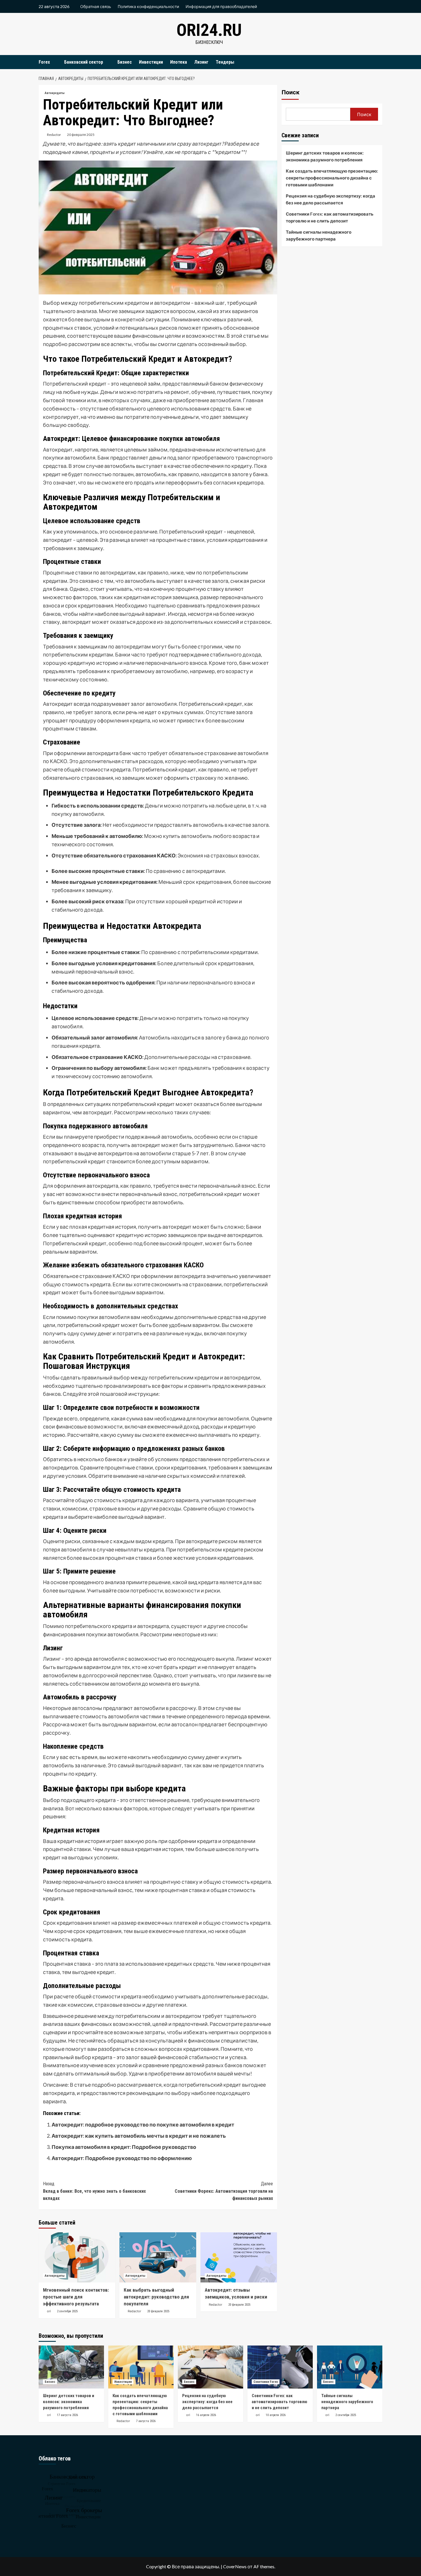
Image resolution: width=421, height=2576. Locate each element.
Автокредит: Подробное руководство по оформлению (122, 2158)
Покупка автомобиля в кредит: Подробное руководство (124, 2147)
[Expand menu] (53, 62)
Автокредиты (55, 93)
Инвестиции (151, 62)
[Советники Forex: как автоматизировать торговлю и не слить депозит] (280, 2367)
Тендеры (225, 62)
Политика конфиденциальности (148, 6)
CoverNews (235, 2566)
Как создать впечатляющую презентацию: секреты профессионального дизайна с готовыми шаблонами (332, 178)
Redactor (54, 135)
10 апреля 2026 (276, 2415)
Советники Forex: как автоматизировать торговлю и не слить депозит (330, 217)
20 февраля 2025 (81, 135)
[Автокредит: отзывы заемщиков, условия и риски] (239, 2257)
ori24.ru (209, 30)
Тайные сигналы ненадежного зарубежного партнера (319, 235)
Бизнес (125, 62)
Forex (44, 62)
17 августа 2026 (67, 2415)
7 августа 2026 (146, 2421)
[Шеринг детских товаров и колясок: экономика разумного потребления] (71, 2367)
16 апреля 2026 (206, 2415)
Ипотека (179, 62)
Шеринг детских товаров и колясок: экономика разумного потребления (325, 156)
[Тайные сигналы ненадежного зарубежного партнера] (350, 2367)
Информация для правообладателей (221, 6)
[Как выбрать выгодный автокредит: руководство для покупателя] (158, 2257)
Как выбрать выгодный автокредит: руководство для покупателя (156, 2297)
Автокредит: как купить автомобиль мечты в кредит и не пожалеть (139, 2136)
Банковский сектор (84, 62)
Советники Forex (266, 2382)
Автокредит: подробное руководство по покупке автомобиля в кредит (143, 2124)
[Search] (379, 62)
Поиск (291, 92)
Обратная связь (96, 6)
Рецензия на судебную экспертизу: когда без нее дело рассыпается (330, 199)
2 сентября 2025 (67, 2311)
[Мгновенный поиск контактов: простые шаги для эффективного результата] (77, 2257)
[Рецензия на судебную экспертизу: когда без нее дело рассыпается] (210, 2367)
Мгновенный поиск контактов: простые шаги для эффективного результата (76, 2297)
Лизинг (201, 62)
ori (49, 2311)
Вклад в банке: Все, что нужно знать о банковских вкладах (94, 2191)
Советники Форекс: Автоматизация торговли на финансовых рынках (224, 2191)
